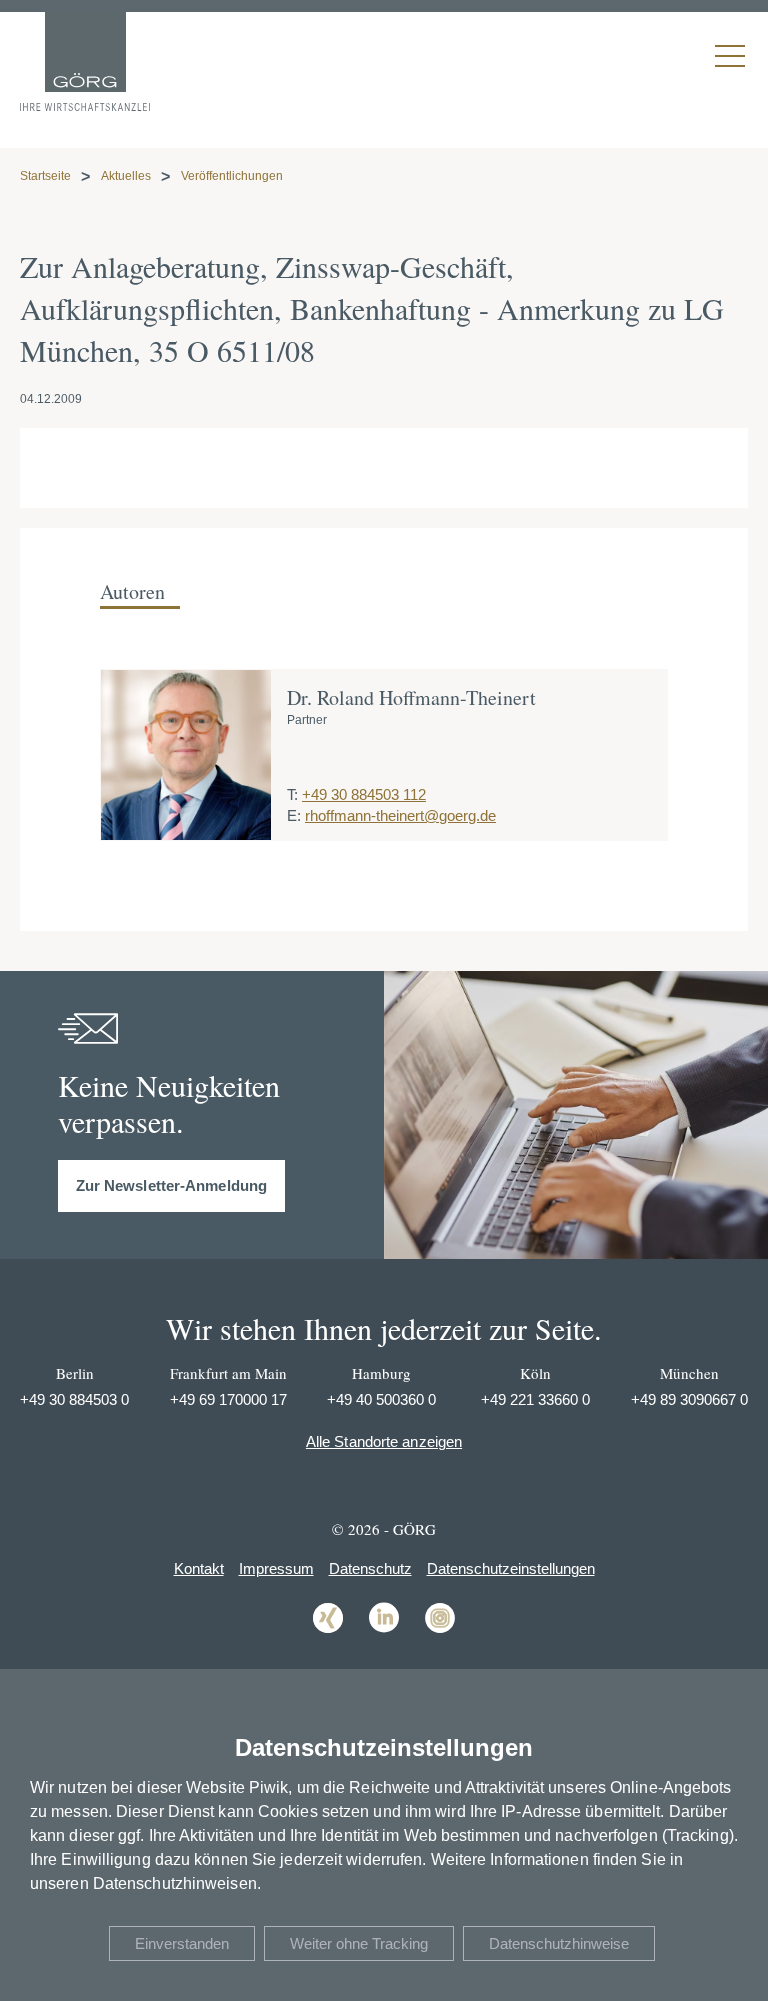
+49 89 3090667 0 (689, 1399)
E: (294, 815)
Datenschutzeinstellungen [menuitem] (511, 1568)
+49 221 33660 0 (535, 1399)
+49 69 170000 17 (228, 1399)
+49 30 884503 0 (74, 1399)
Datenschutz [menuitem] (370, 1568)
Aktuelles (126, 176)
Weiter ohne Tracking (359, 1943)
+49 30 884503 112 (364, 794)
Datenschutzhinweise (559, 1943)
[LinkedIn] (384, 1631)
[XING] (328, 1631)
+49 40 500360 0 (381, 1399)
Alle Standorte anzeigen (384, 1441)
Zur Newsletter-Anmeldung (171, 1185)
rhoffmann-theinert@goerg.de (400, 815)
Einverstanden (182, 1943)
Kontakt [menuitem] (199, 1568)
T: (292, 794)
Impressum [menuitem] (276, 1568)
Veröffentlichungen (232, 176)
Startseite (45, 176)
